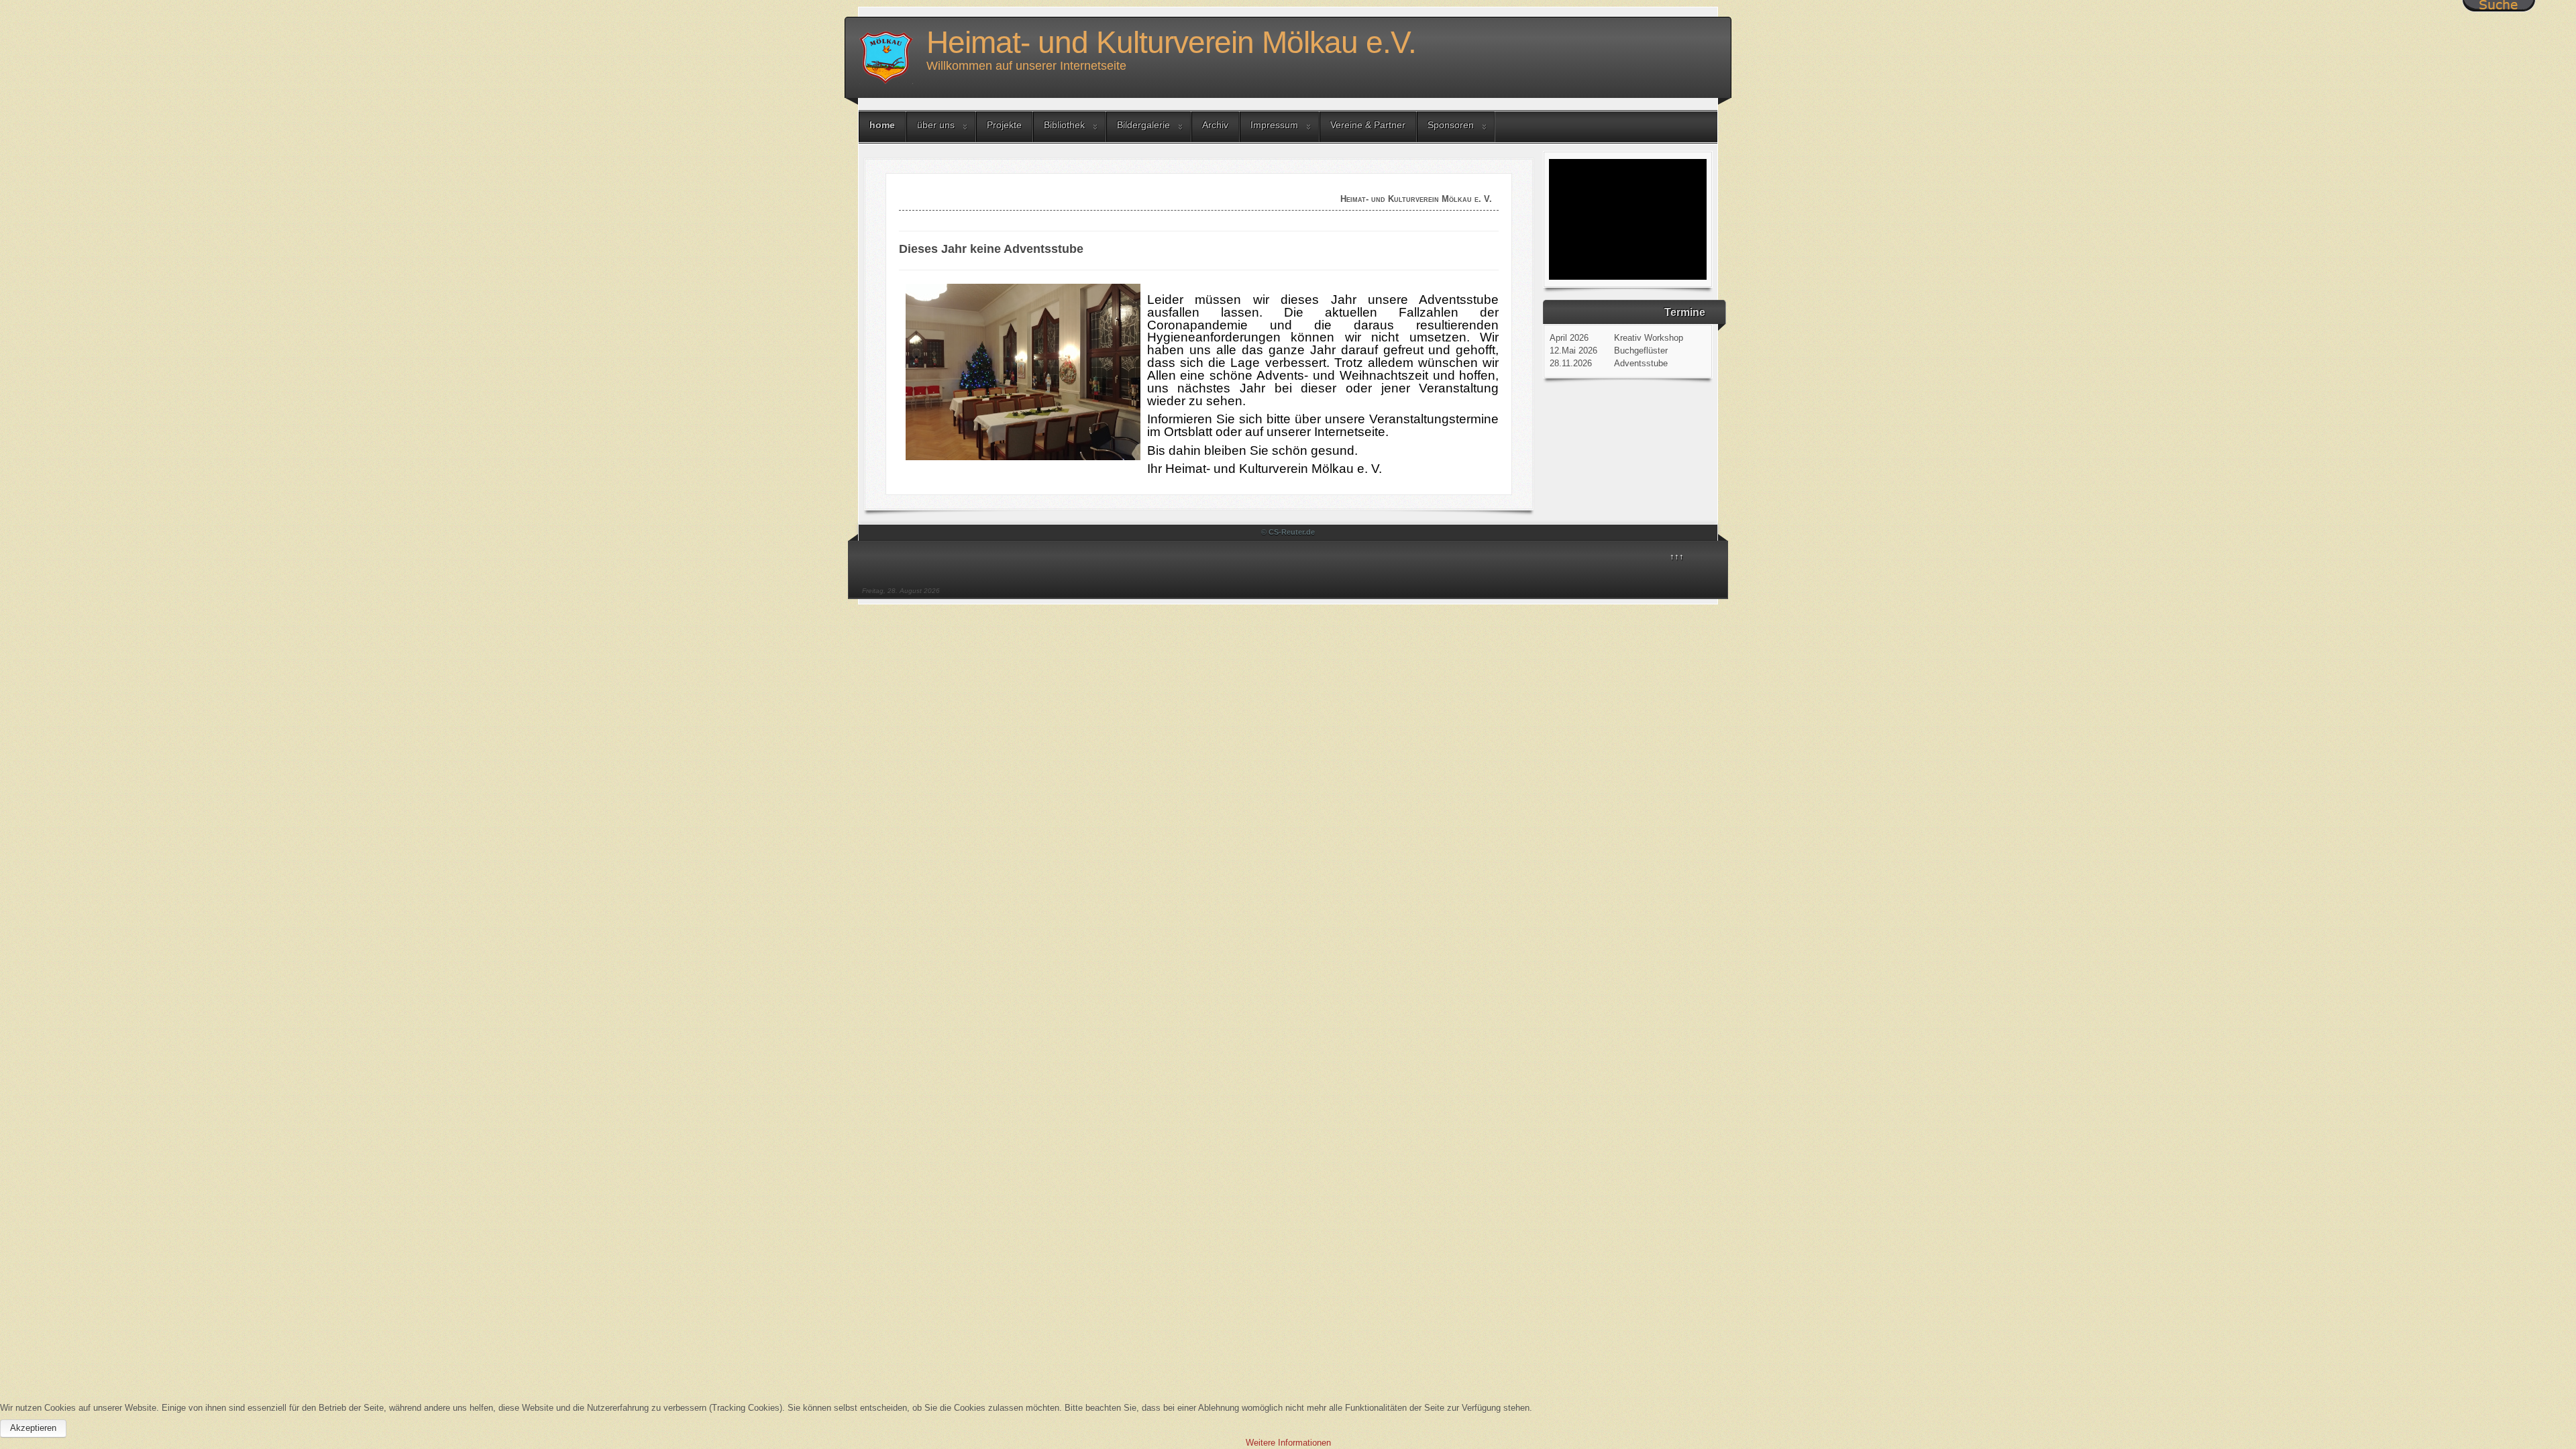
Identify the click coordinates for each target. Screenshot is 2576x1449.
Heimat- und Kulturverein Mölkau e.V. (1171, 42)
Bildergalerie (1143, 125)
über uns (936, 125)
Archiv (1215, 125)
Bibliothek (1064, 125)
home (882, 125)
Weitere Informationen (1288, 1443)
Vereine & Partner (1368, 125)
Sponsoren (1451, 125)
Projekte (1004, 125)
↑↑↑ (1677, 556)
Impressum (1274, 125)
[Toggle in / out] (2499, 6)
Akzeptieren (33, 1428)
